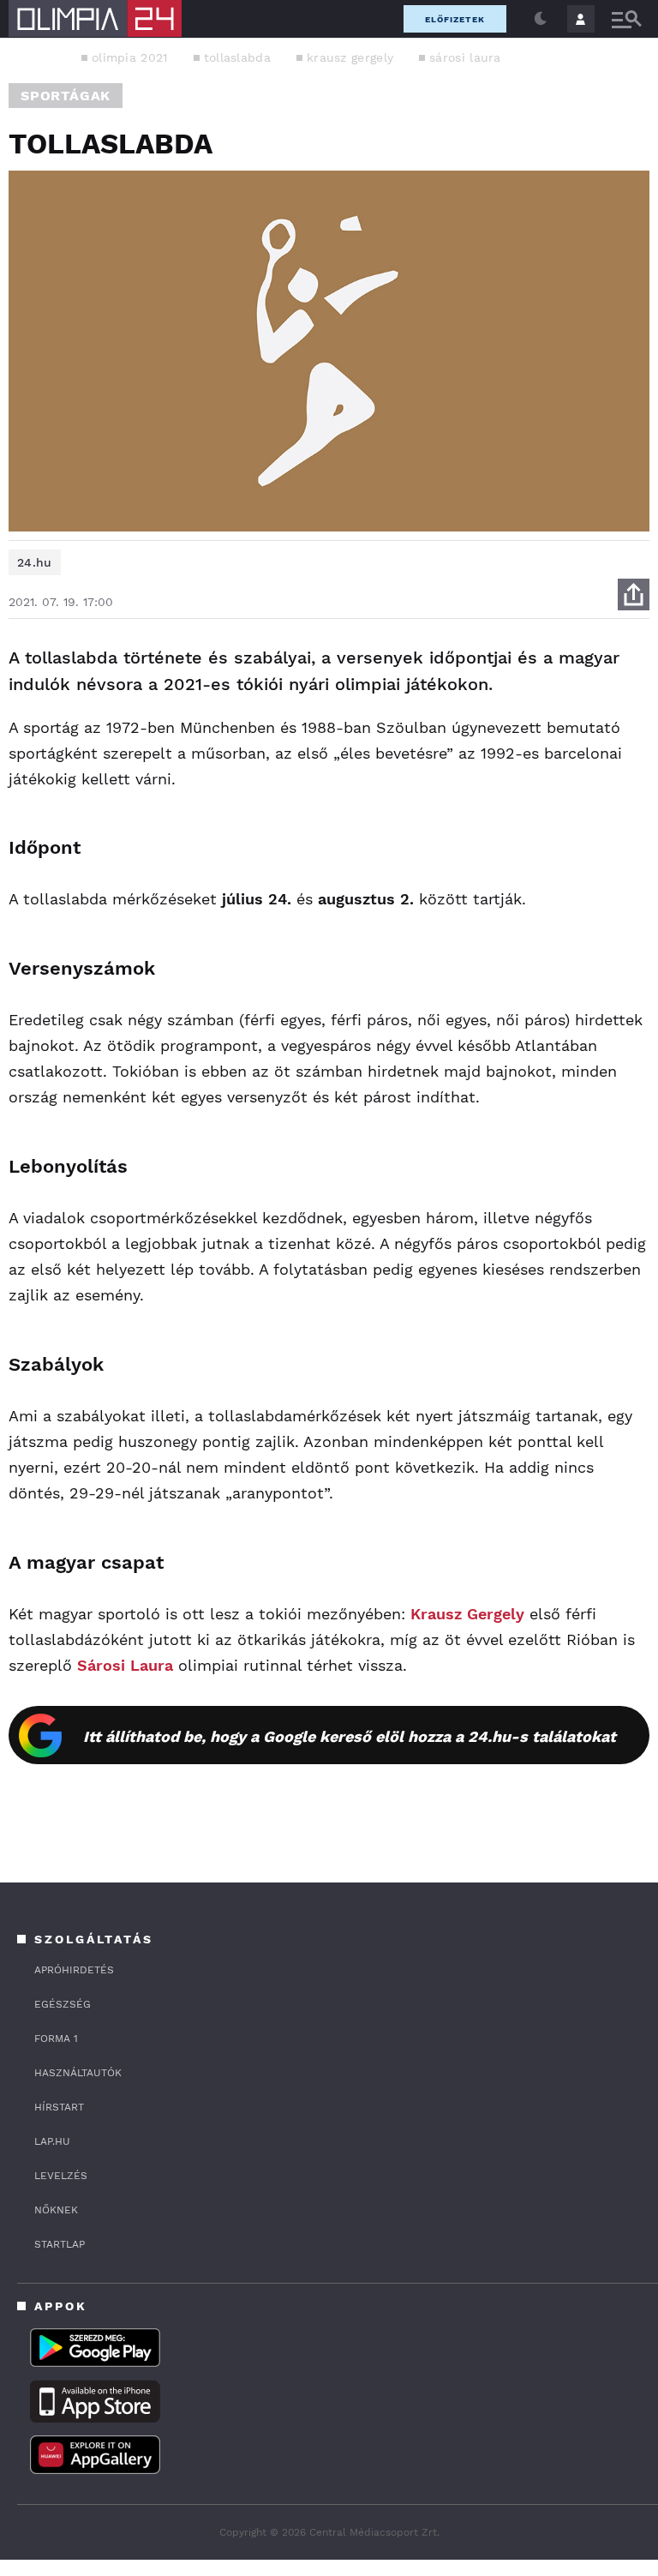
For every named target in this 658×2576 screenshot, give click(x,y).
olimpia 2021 (130, 57)
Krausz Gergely (467, 1614)
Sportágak (66, 96)
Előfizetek (455, 19)
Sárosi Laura (125, 1665)
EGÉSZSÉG (63, 2004)
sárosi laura (465, 57)
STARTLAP (60, 2244)
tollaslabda (237, 57)
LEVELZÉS (61, 2176)
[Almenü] (626, 19)
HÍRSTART (59, 2107)
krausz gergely (350, 57)
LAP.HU (52, 2141)
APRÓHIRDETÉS (74, 1970)
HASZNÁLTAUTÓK (78, 2073)
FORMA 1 (56, 2039)
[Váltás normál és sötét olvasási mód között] (541, 19)
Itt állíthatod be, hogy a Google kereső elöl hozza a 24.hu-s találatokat (350, 1736)
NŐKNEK (56, 2210)
